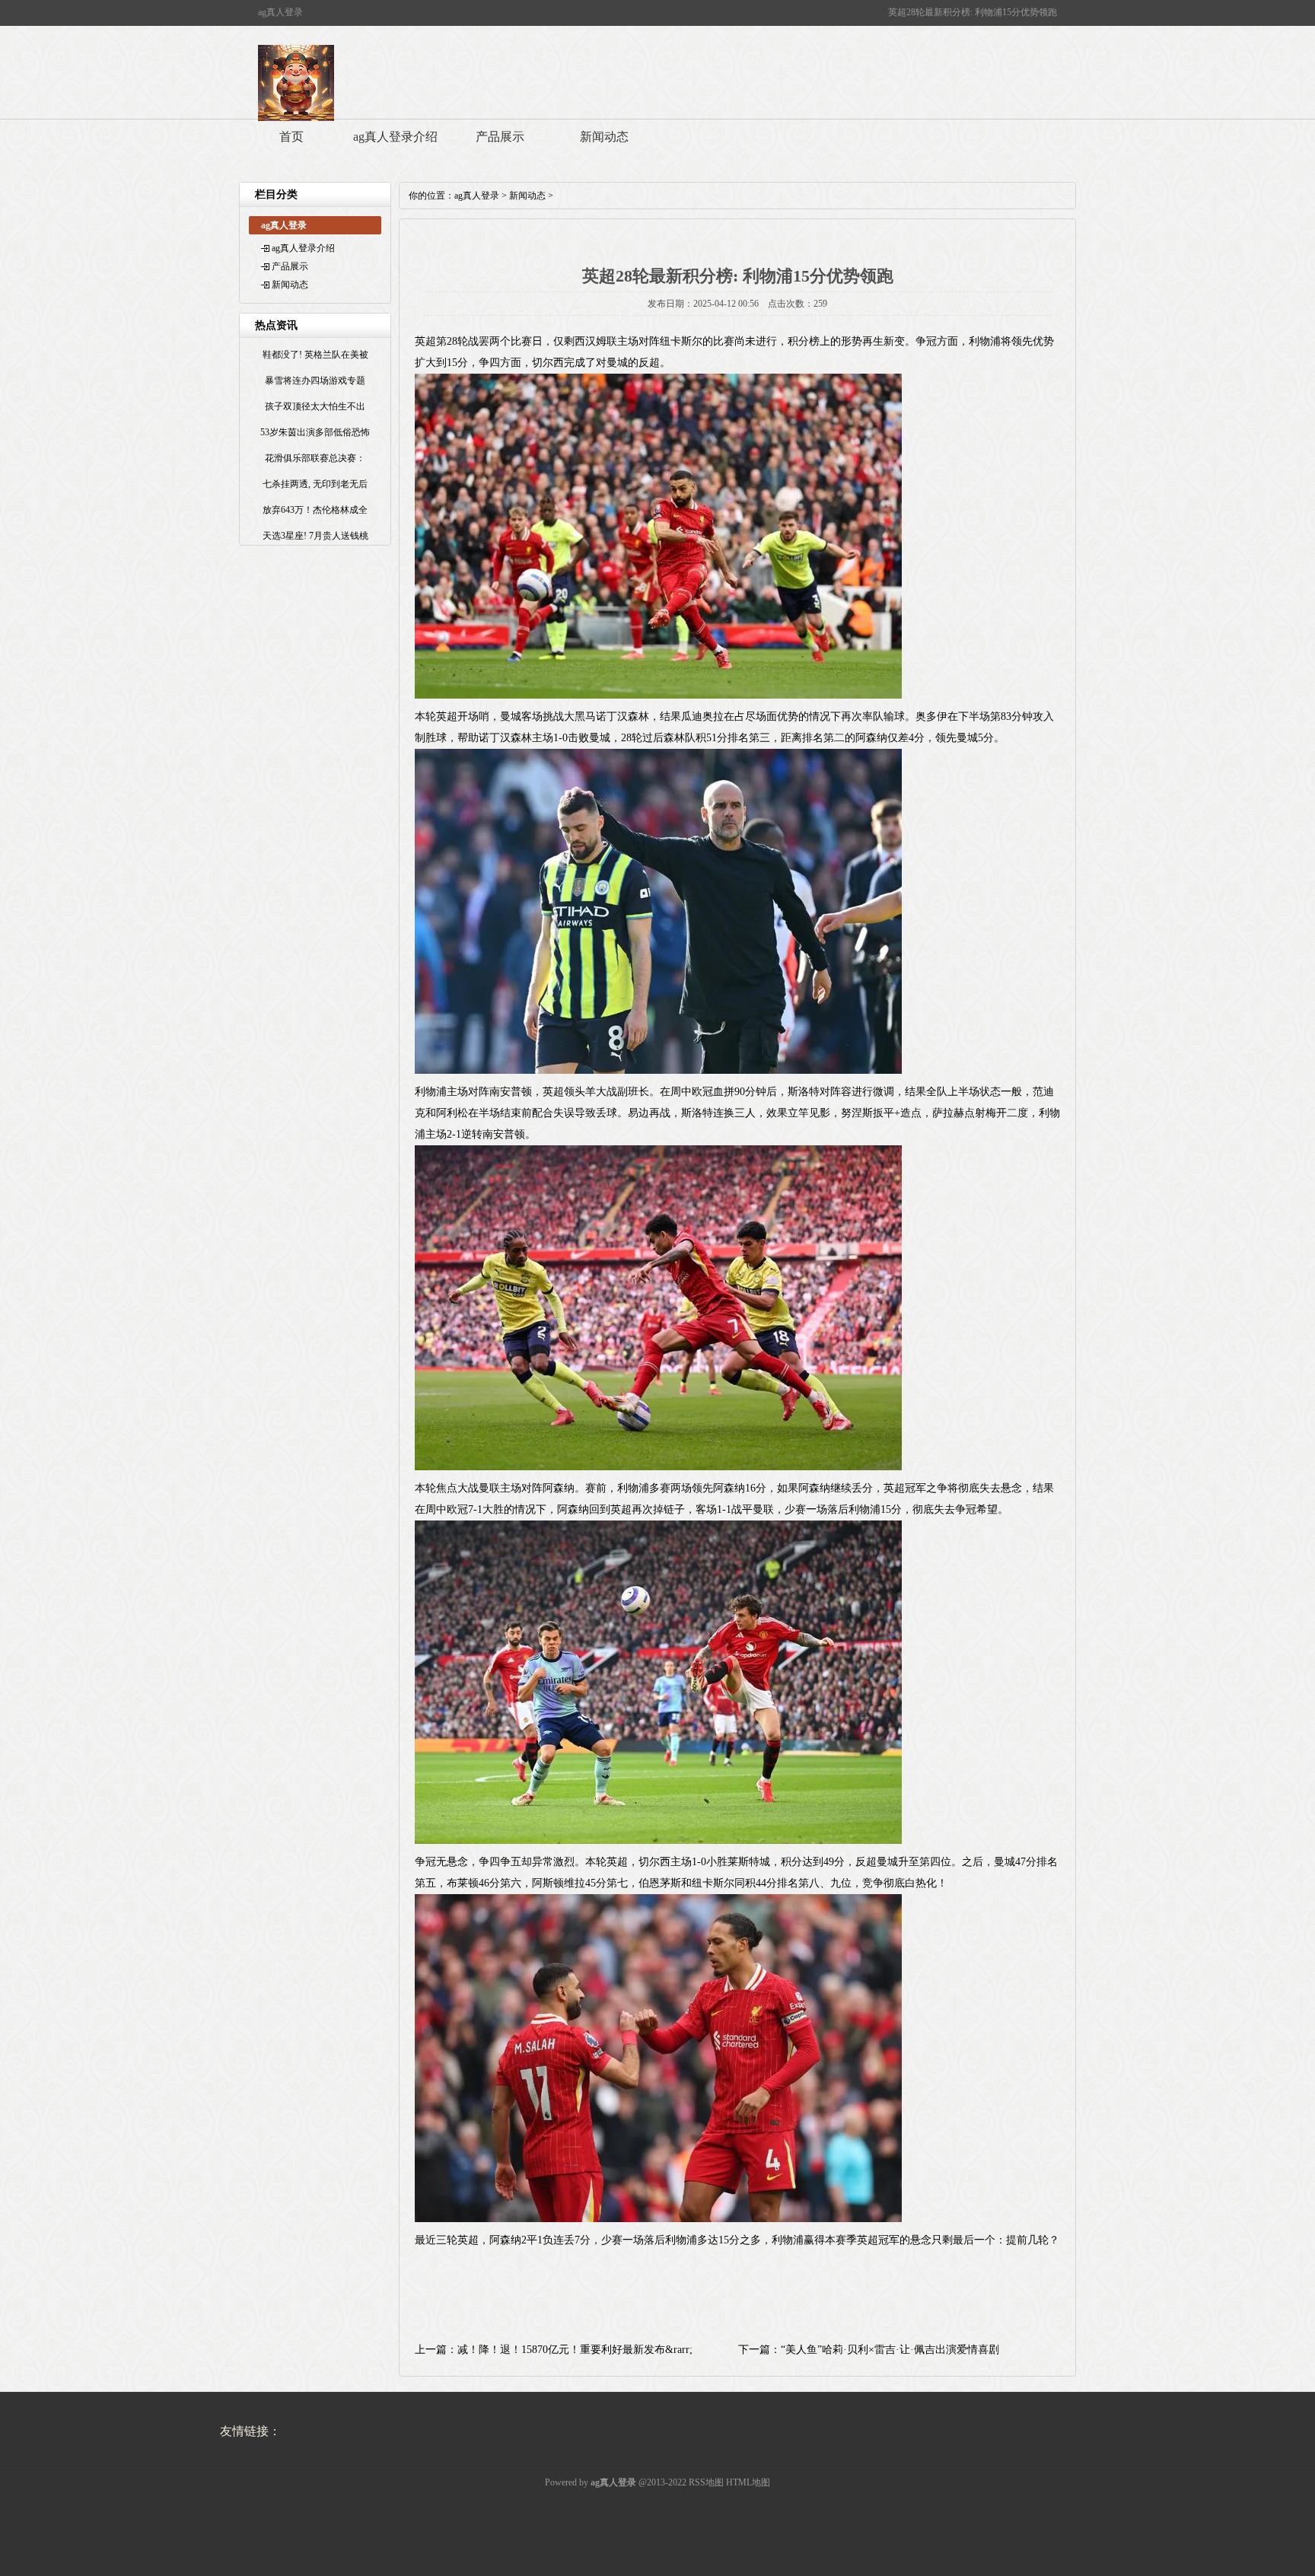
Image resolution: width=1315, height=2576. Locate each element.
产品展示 (500, 137)
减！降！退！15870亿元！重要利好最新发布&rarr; (575, 2350)
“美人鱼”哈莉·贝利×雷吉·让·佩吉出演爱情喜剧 (890, 2350)
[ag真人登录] (296, 118)
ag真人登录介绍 (395, 137)
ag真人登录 (477, 196)
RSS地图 (706, 2482)
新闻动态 (604, 137)
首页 (291, 137)
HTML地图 (748, 2482)
